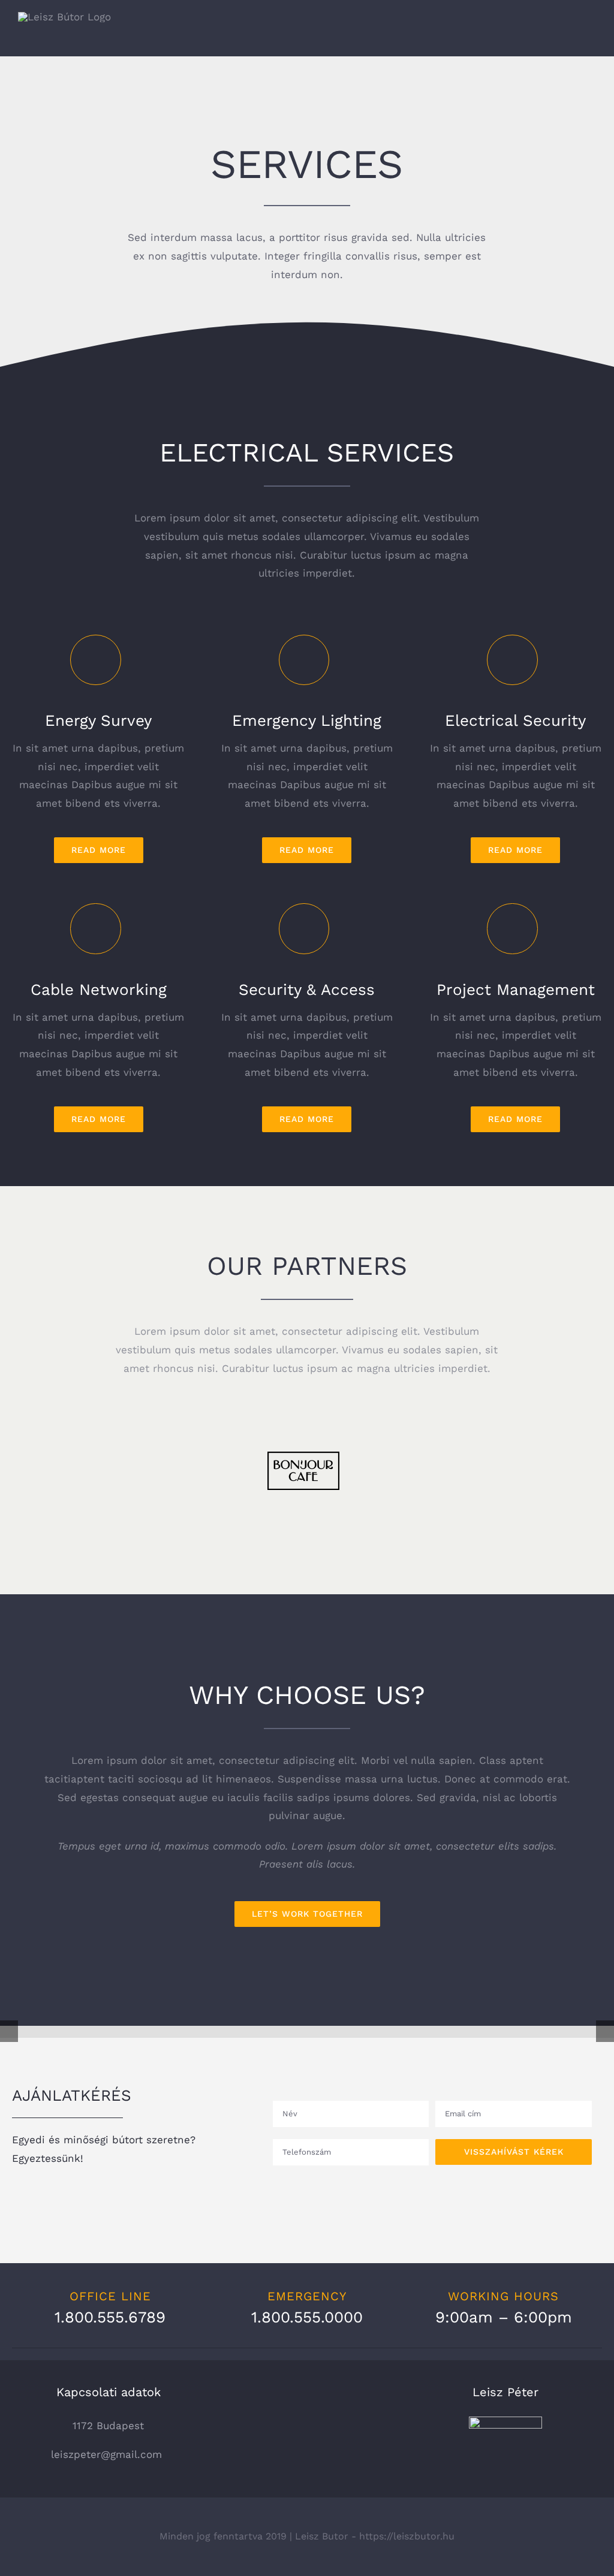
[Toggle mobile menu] (591, 38)
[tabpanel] (307, 1839)
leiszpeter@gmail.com (108, 2454)
